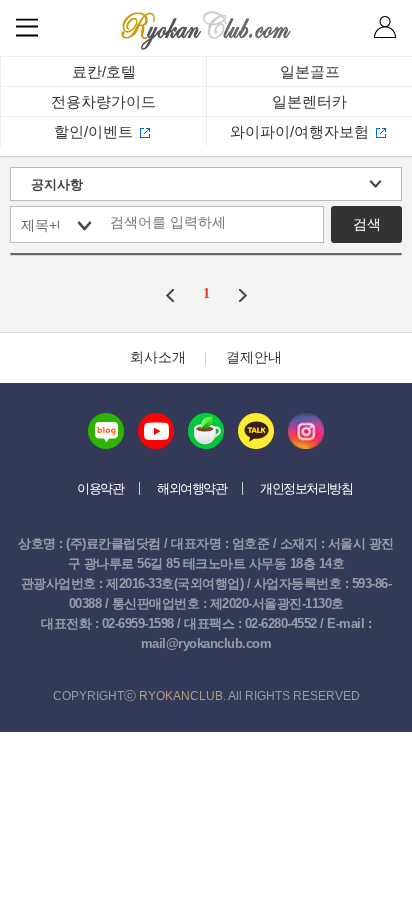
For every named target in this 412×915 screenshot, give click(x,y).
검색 (367, 224)
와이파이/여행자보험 (299, 131)
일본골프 (310, 71)
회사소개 (158, 357)
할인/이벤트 (93, 131)
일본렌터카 (309, 101)
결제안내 (254, 357)
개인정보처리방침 (306, 488)
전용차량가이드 (103, 101)
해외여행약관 (191, 488)
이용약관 (100, 488)
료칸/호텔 (104, 71)
